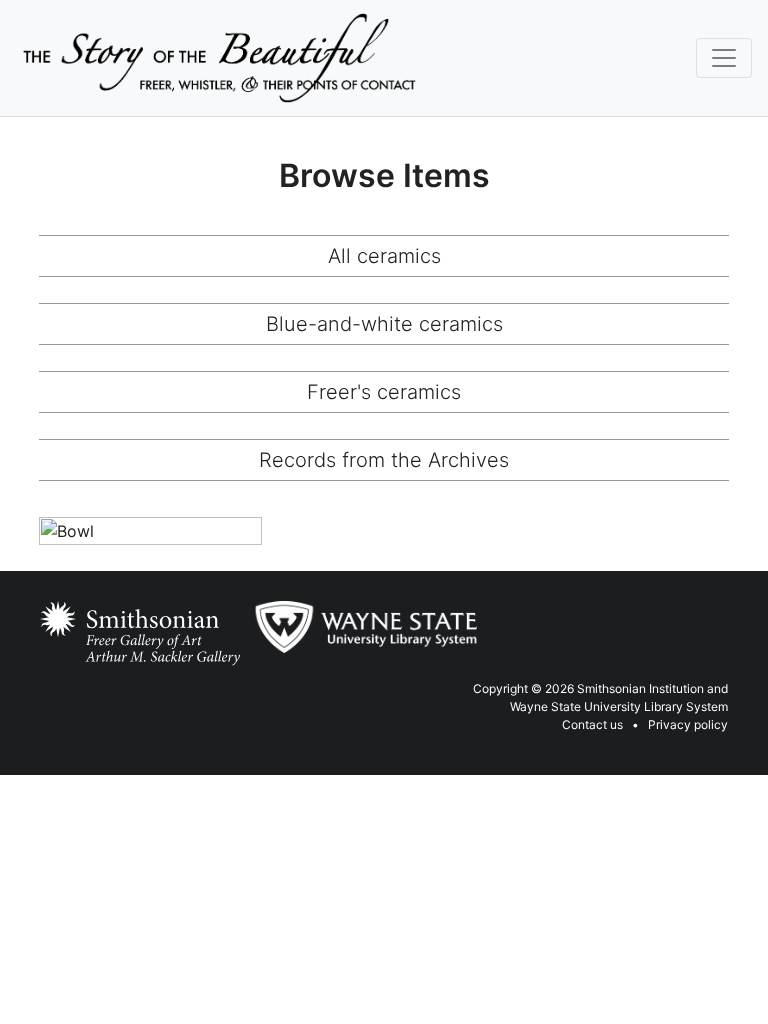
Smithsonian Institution (640, 688)
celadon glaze (175, 606)
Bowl (70, 537)
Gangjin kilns (131, 627)
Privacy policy (688, 724)
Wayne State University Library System (619, 706)
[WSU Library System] (364, 627)
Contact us (592, 724)
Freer (65, 627)
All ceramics (384, 256)
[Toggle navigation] (724, 58)
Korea (117, 648)
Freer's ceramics (384, 392)
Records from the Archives (384, 460)
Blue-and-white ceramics (384, 324)
